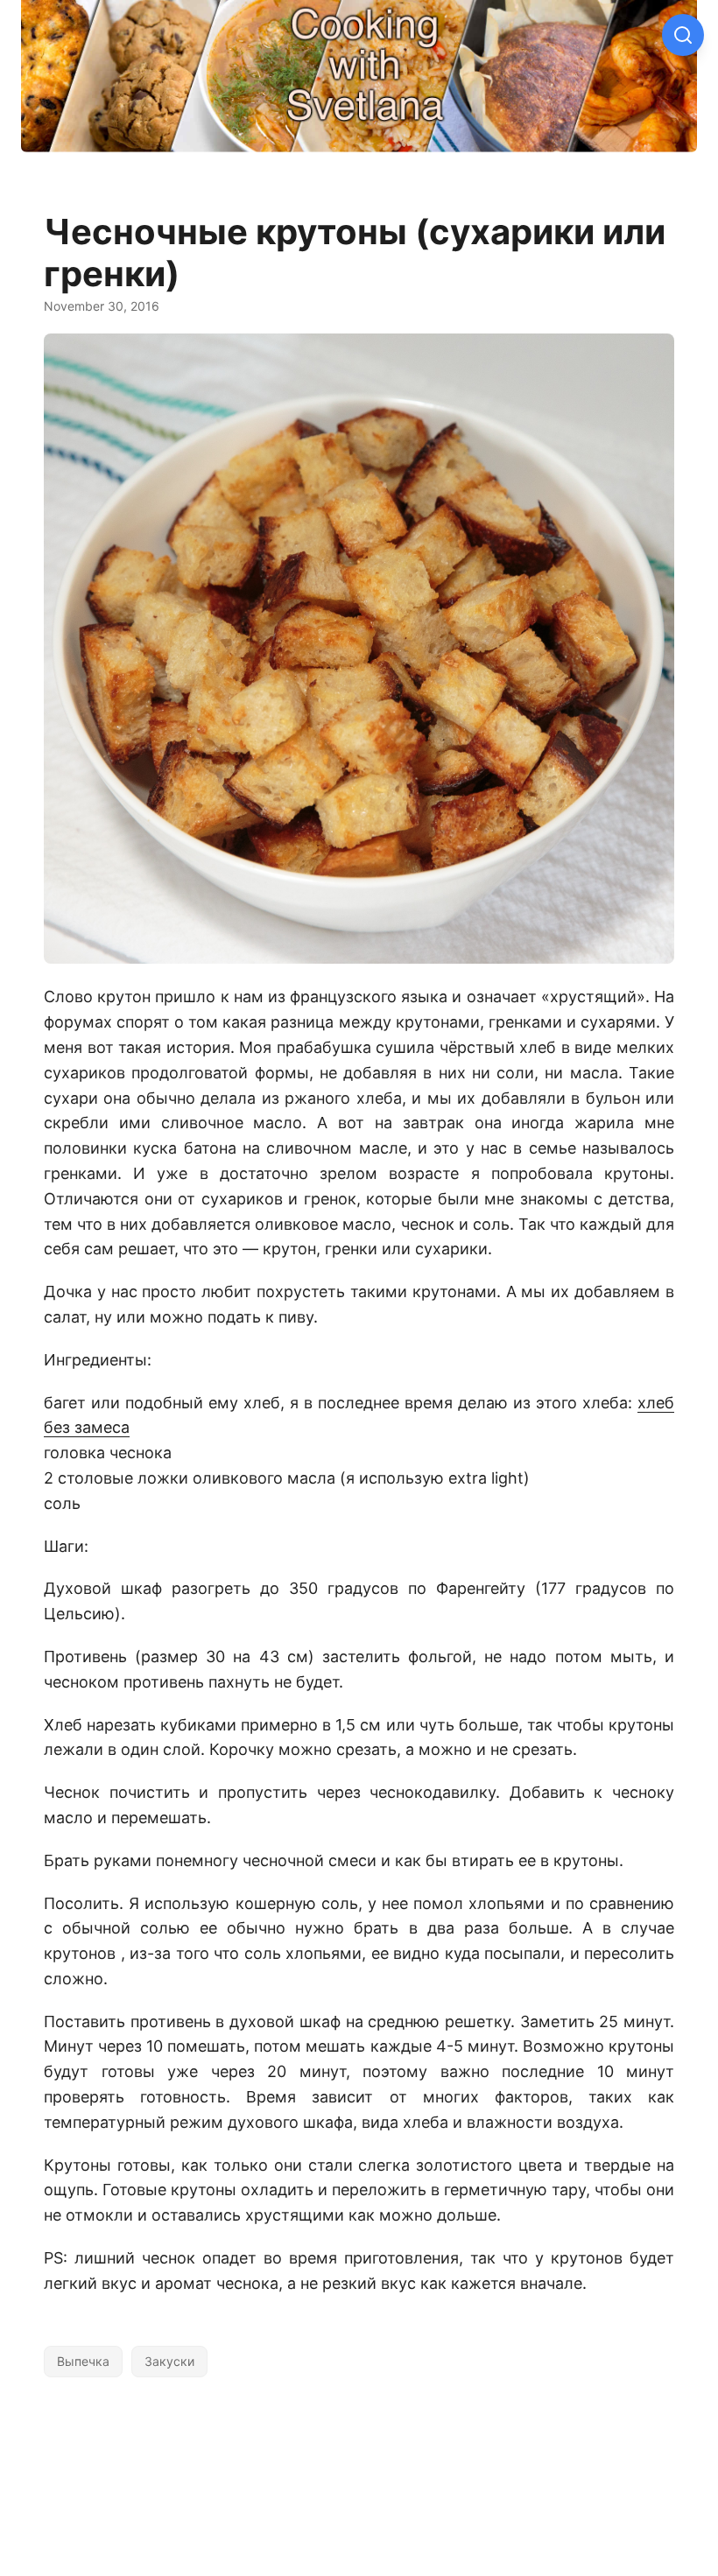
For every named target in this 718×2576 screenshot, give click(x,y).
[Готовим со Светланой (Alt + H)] (359, 84)
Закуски (169, 2361)
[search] (683, 35)
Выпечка (83, 2361)
